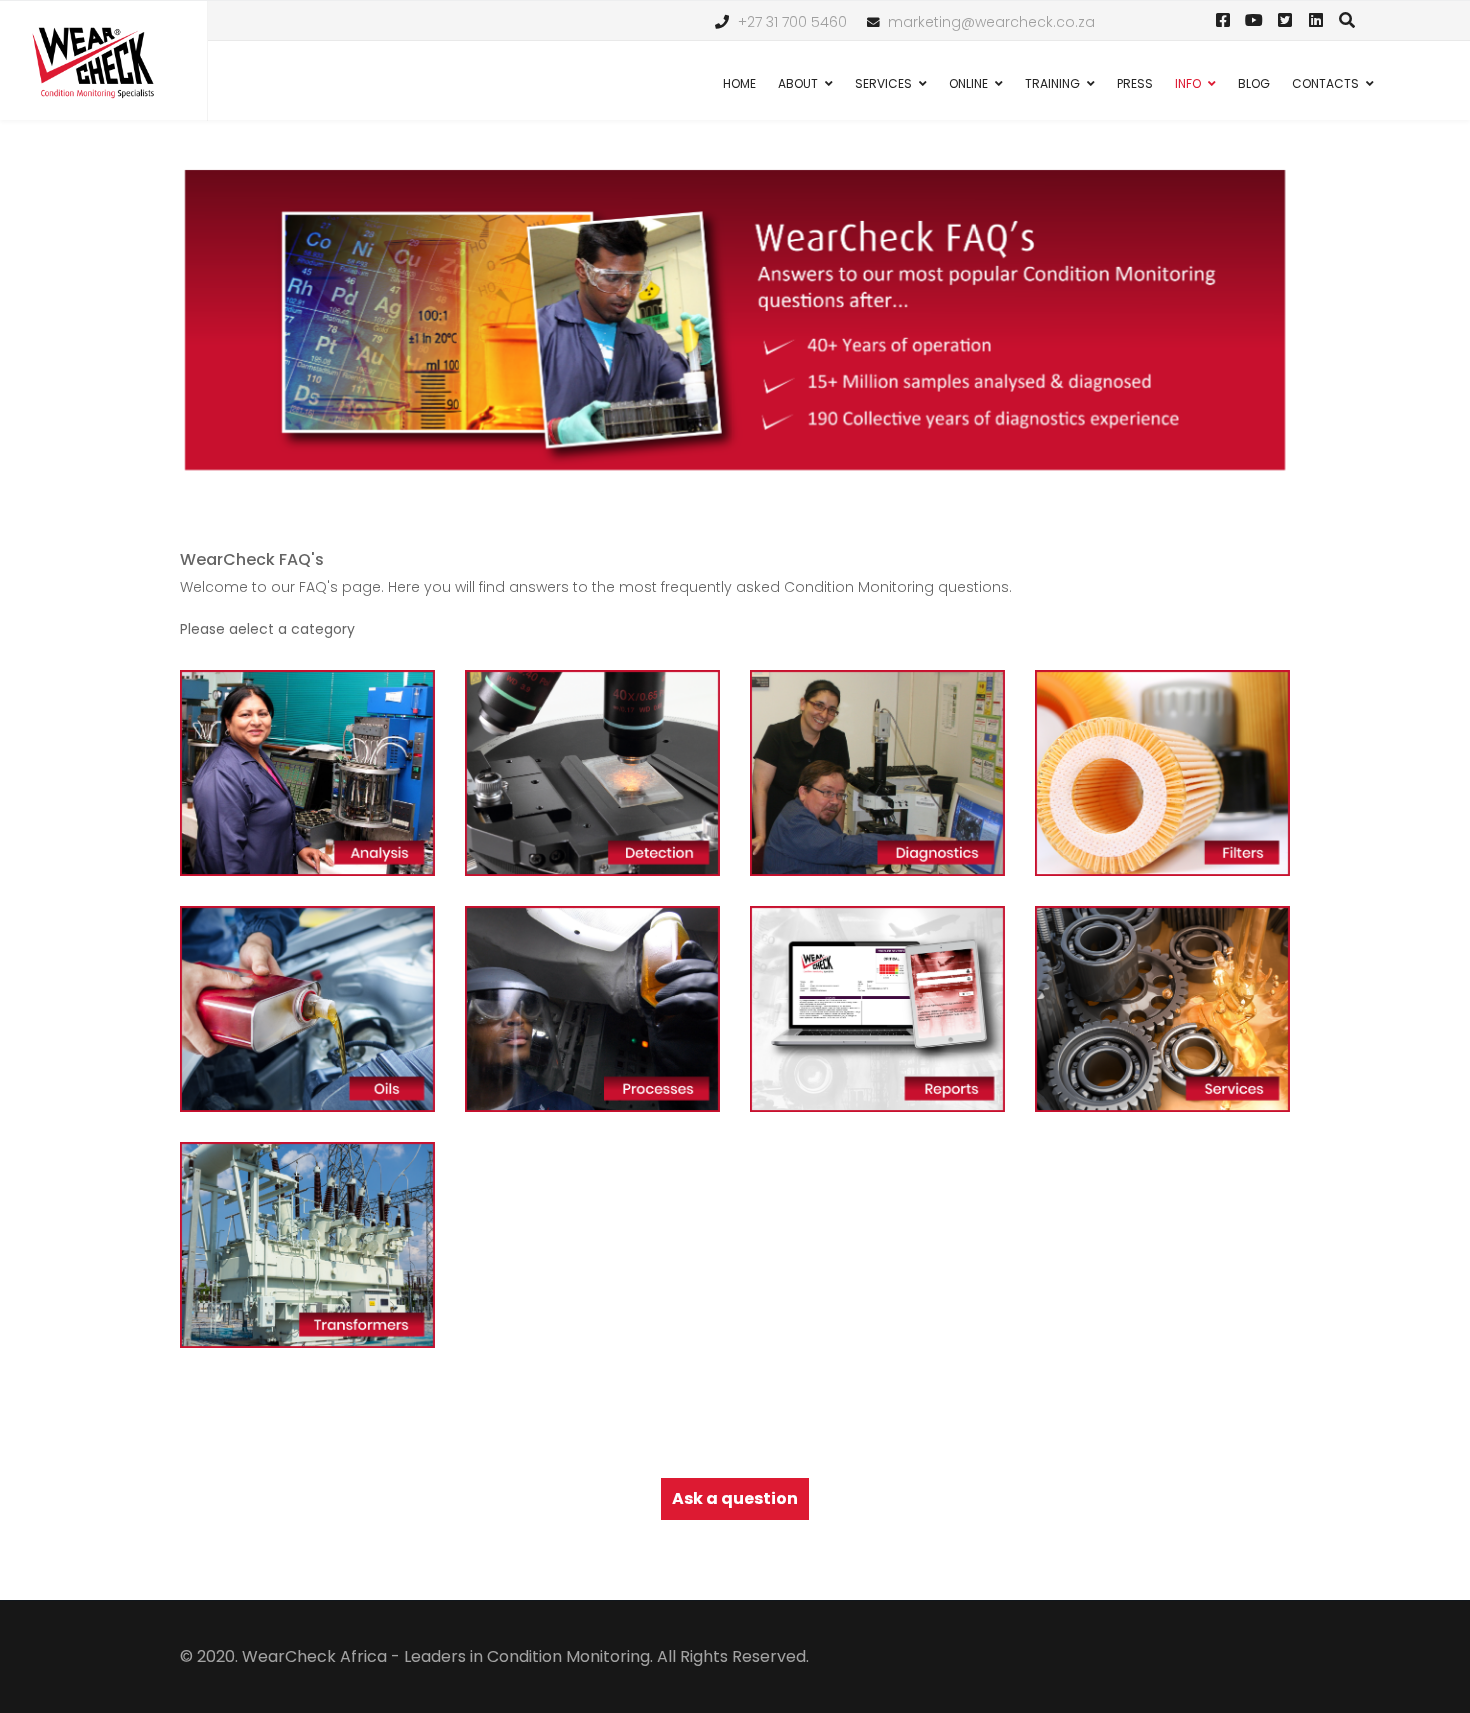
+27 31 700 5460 (792, 22)
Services (883, 83)
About (798, 83)
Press (1135, 83)
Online (968, 83)
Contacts (1325, 83)
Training (1052, 83)
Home (739, 83)
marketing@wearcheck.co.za (991, 22)
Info (1188, 83)
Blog (1254, 83)
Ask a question (735, 1498)
